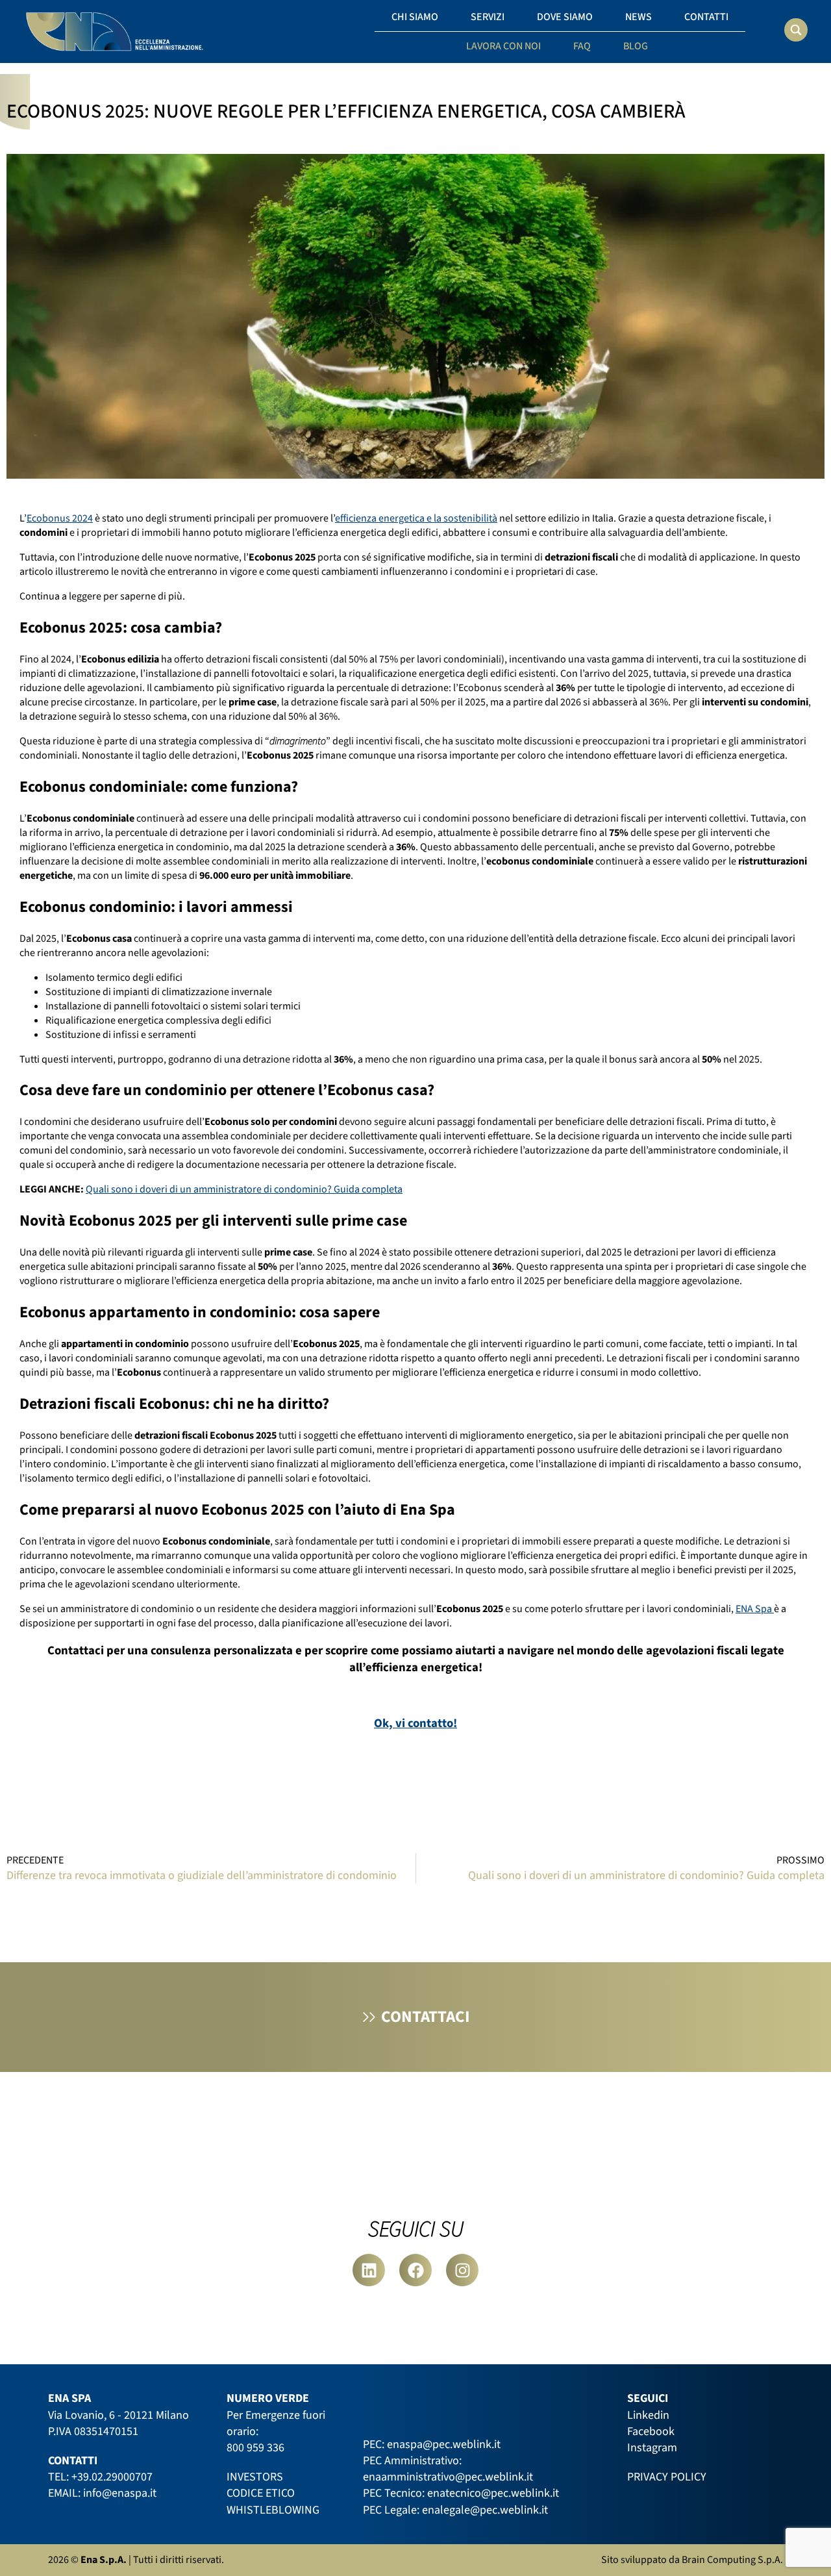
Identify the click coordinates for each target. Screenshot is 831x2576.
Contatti (706, 17)
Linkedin (648, 2415)
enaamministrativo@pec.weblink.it (448, 2477)
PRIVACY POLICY (667, 2477)
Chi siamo (415, 17)
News (639, 17)
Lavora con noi (503, 46)
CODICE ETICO (261, 2493)
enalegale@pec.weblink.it (485, 2510)
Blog (636, 46)
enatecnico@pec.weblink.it (493, 2493)
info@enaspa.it (120, 2493)
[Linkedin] (369, 2270)
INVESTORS (255, 2477)
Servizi (488, 17)
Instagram (652, 2448)
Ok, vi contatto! (415, 1723)
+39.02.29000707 (112, 2477)
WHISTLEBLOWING (273, 2510)
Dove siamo (565, 17)
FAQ (582, 46)
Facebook (651, 2431)
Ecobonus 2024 (60, 518)
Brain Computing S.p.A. (732, 2560)
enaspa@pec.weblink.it (444, 2444)
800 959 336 (255, 2448)
